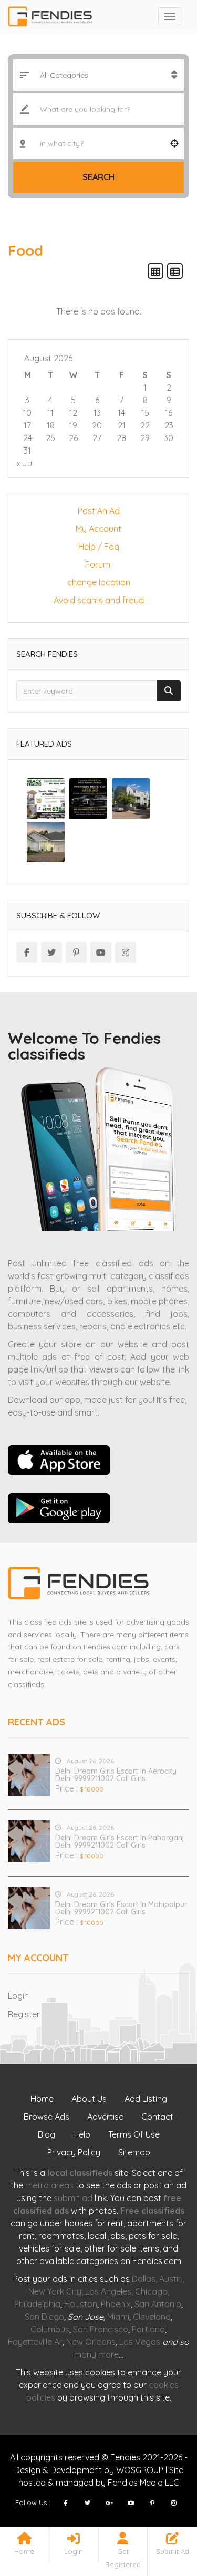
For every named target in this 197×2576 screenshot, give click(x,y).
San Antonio (158, 2304)
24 (28, 438)
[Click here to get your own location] (174, 143)
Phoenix (116, 2304)
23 (169, 425)
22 (145, 425)
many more (96, 2354)
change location (99, 582)
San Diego (44, 2317)
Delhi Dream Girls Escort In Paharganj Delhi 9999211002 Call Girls (120, 1841)
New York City (55, 2291)
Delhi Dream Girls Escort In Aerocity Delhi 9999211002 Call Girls (116, 1775)
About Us (89, 2099)
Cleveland (152, 2317)
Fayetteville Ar (35, 2342)
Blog (46, 2134)
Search (98, 177)
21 (122, 425)
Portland (148, 2329)
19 (73, 425)
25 (50, 438)
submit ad (73, 2198)
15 (145, 413)
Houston (81, 2304)
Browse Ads (46, 2117)
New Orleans (91, 2342)
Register (24, 2014)
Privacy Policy (74, 2152)
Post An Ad (99, 511)
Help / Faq (99, 547)
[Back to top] (163, 2510)
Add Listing (146, 2099)
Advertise (105, 2117)
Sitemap (134, 2152)
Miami (118, 2317)
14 (121, 413)
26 (73, 438)
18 (51, 425)
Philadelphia (37, 2304)
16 (169, 413)
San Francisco (101, 2329)
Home (42, 2099)
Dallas (144, 2279)
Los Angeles (108, 2291)
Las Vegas (140, 2342)
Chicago (151, 2291)
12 (73, 413)
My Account (98, 529)
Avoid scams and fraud (99, 600)
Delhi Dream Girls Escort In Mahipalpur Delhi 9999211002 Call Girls (121, 1908)
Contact (157, 2117)
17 (27, 425)
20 (97, 425)
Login (18, 1996)
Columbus (50, 2329)
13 (97, 413)
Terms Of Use (134, 2134)
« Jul (25, 463)
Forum (99, 564)
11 (50, 413)
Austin (171, 2279)
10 (27, 413)
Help (82, 2134)
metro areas (49, 2185)
